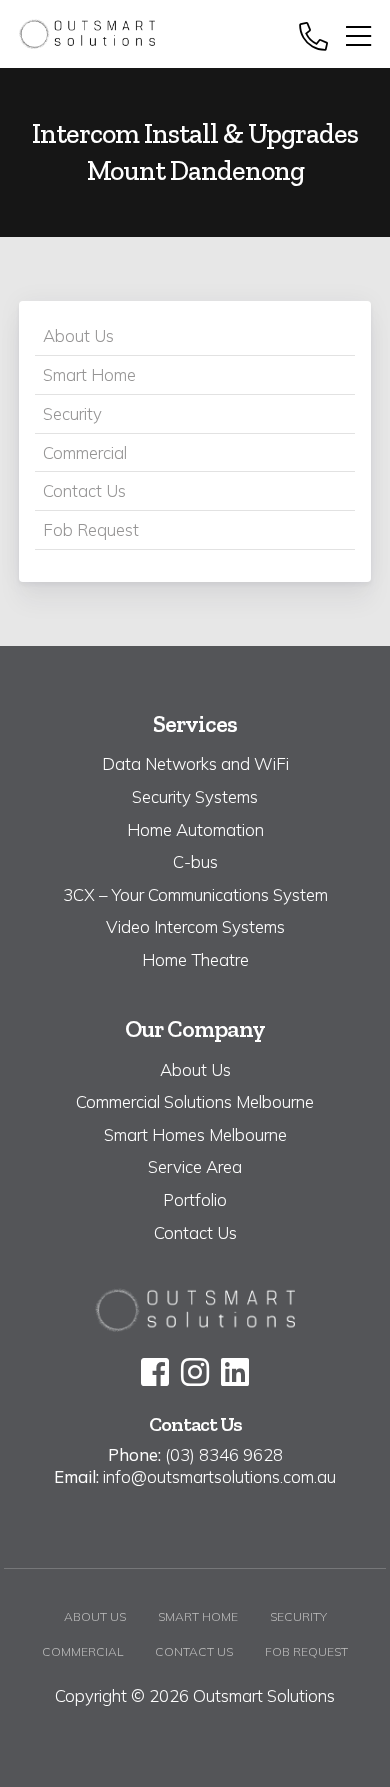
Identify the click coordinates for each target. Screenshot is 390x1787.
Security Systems (195, 796)
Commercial (85, 452)
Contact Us (84, 490)
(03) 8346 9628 (224, 1454)
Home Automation (195, 829)
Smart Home (89, 374)
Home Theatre (195, 959)
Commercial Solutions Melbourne (195, 1101)
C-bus (195, 861)
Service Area (195, 1166)
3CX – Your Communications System (195, 894)
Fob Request (91, 529)
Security (72, 413)
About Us (78, 335)
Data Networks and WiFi (195, 763)
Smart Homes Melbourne (195, 1134)
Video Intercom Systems (195, 926)
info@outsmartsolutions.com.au (219, 1476)
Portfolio (195, 1199)
